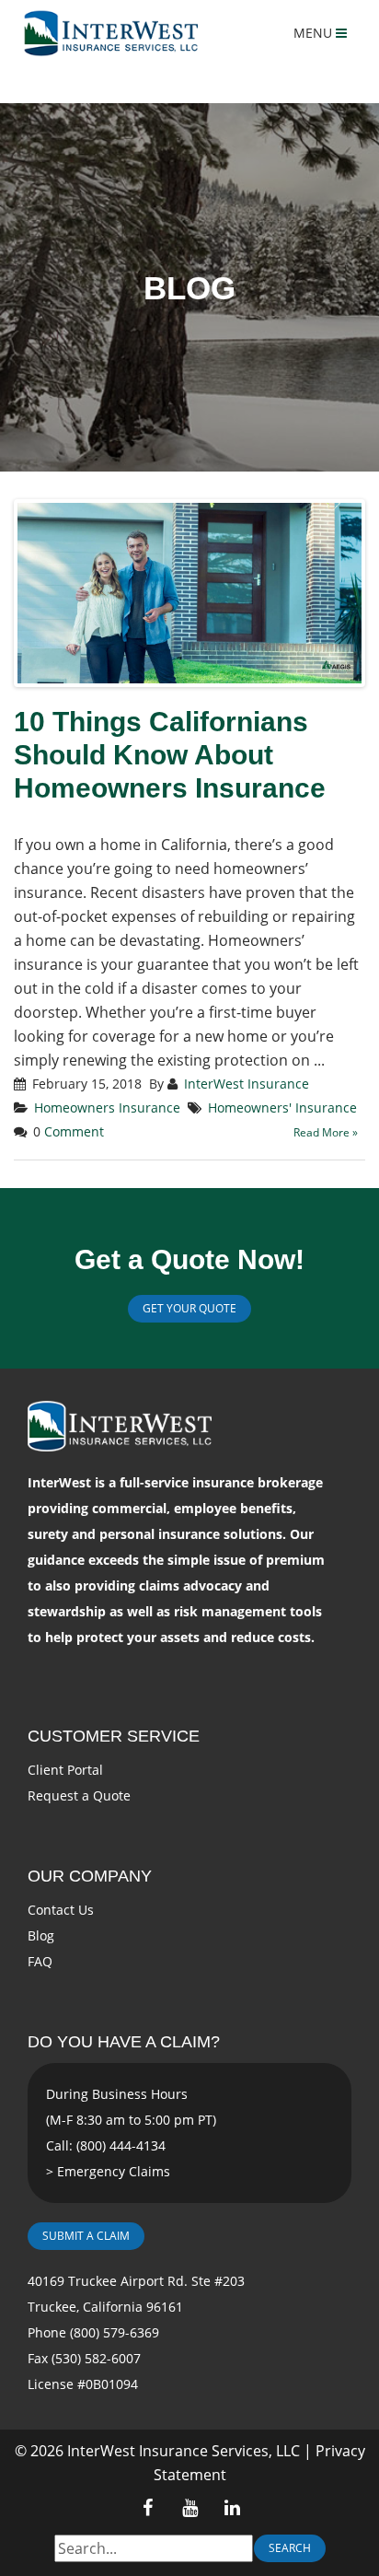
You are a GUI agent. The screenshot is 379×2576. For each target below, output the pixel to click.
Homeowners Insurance (107, 1107)
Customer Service (114, 1736)
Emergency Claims (114, 2171)
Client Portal (65, 1770)
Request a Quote (79, 1795)
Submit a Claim (86, 2236)
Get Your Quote (189, 1308)
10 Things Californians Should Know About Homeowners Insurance (170, 755)
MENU (315, 33)
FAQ (40, 1961)
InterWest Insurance (247, 1084)
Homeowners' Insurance (282, 1107)
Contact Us (61, 1910)
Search (290, 2548)
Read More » (326, 1132)
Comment (74, 1131)
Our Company (90, 1876)
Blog (41, 1935)
